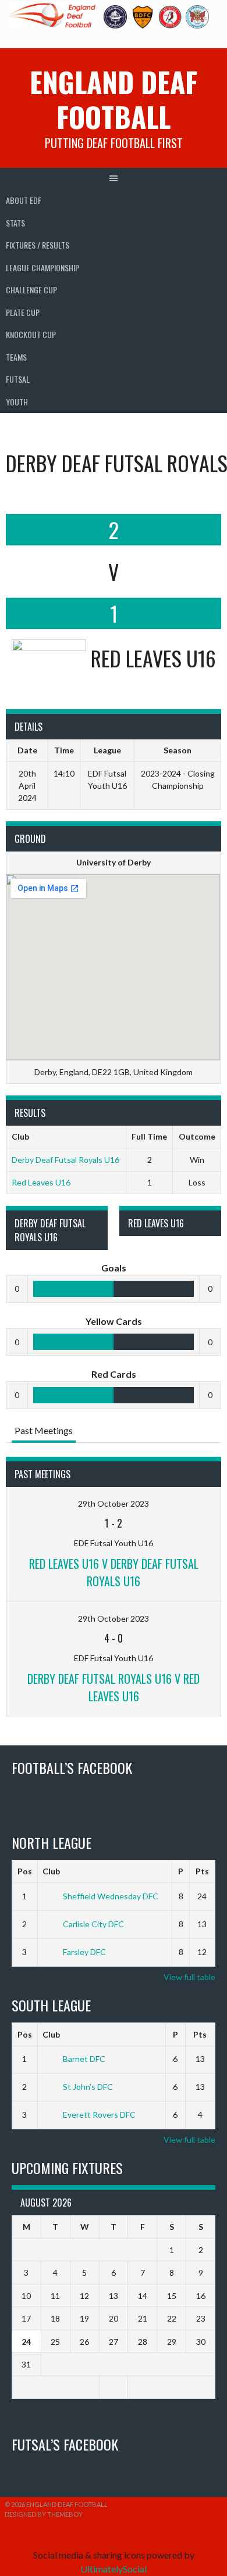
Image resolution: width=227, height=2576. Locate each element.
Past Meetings (44, 1430)
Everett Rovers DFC (99, 2115)
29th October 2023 (114, 1503)
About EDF (24, 200)
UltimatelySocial (114, 2569)
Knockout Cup (31, 334)
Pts (202, 1871)
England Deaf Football (114, 99)
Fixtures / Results (38, 245)
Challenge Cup (31, 290)
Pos (25, 1871)
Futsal (18, 379)
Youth (17, 402)
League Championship (42, 267)
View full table (189, 1977)
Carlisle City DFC (93, 1924)
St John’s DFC (88, 2087)
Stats (15, 223)
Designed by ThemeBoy (44, 2514)
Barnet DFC (84, 2059)
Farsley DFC (84, 1952)
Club (51, 1871)
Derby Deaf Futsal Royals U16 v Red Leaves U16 (114, 1687)
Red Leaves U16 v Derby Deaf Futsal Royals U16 (114, 1572)
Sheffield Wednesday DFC (111, 1896)
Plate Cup (23, 312)
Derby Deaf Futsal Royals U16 (65, 1160)
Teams (16, 357)
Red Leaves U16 (41, 1182)
